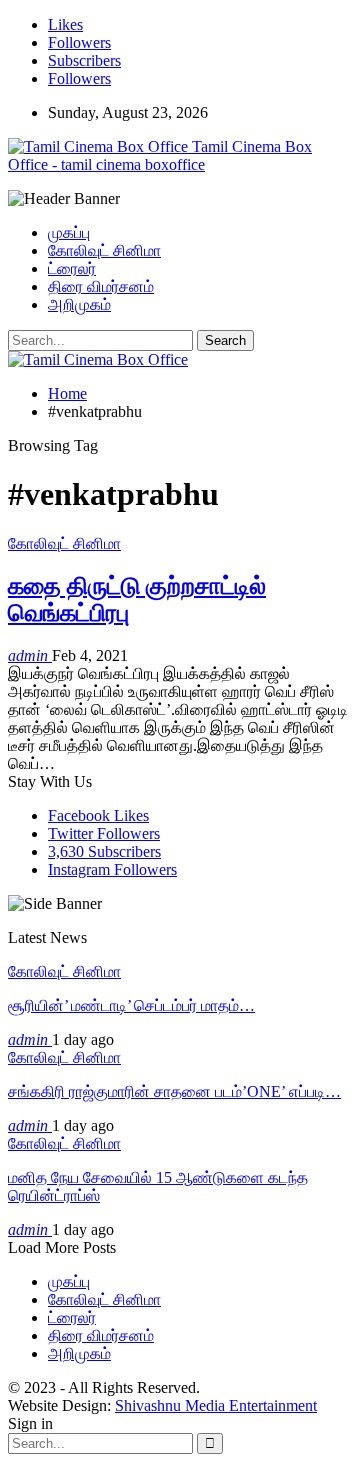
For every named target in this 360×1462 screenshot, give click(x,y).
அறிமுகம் (79, 304)
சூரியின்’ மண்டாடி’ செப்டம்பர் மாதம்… (131, 1005)
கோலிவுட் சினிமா (104, 250)
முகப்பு (69, 232)
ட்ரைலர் (72, 268)
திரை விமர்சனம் (101, 286)
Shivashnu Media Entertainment (216, 1405)
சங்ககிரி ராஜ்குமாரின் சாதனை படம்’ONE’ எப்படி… (174, 1091)
